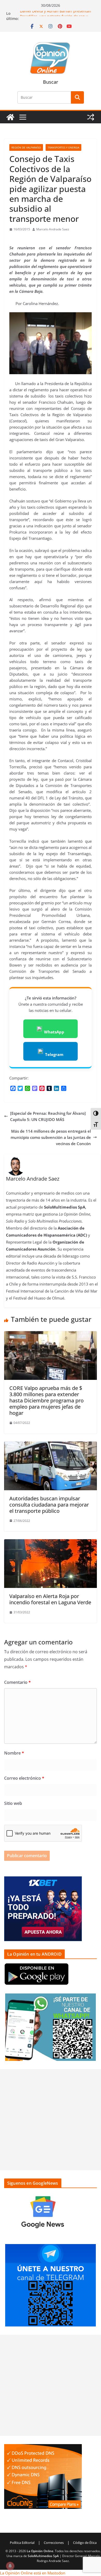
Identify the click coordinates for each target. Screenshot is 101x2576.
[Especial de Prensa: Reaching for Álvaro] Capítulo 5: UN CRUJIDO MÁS (48, 1116)
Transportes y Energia (63, 147)
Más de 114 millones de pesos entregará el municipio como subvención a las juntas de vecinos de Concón (51, 1137)
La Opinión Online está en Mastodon (33, 2573)
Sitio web (13, 1803)
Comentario (17, 1682)
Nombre (14, 1753)
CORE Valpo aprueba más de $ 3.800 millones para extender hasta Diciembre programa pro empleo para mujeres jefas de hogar (46, 1400)
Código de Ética (85, 2543)
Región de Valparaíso (26, 147)
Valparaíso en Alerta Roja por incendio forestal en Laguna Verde (50, 1599)
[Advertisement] (51, 2120)
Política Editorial (22, 2543)
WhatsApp (54, 1032)
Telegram (54, 1054)
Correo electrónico (24, 1778)
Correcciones (54, 2543)
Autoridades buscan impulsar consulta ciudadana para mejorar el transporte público (49, 1505)
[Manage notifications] (10, 2566)
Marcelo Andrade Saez (53, 229)
